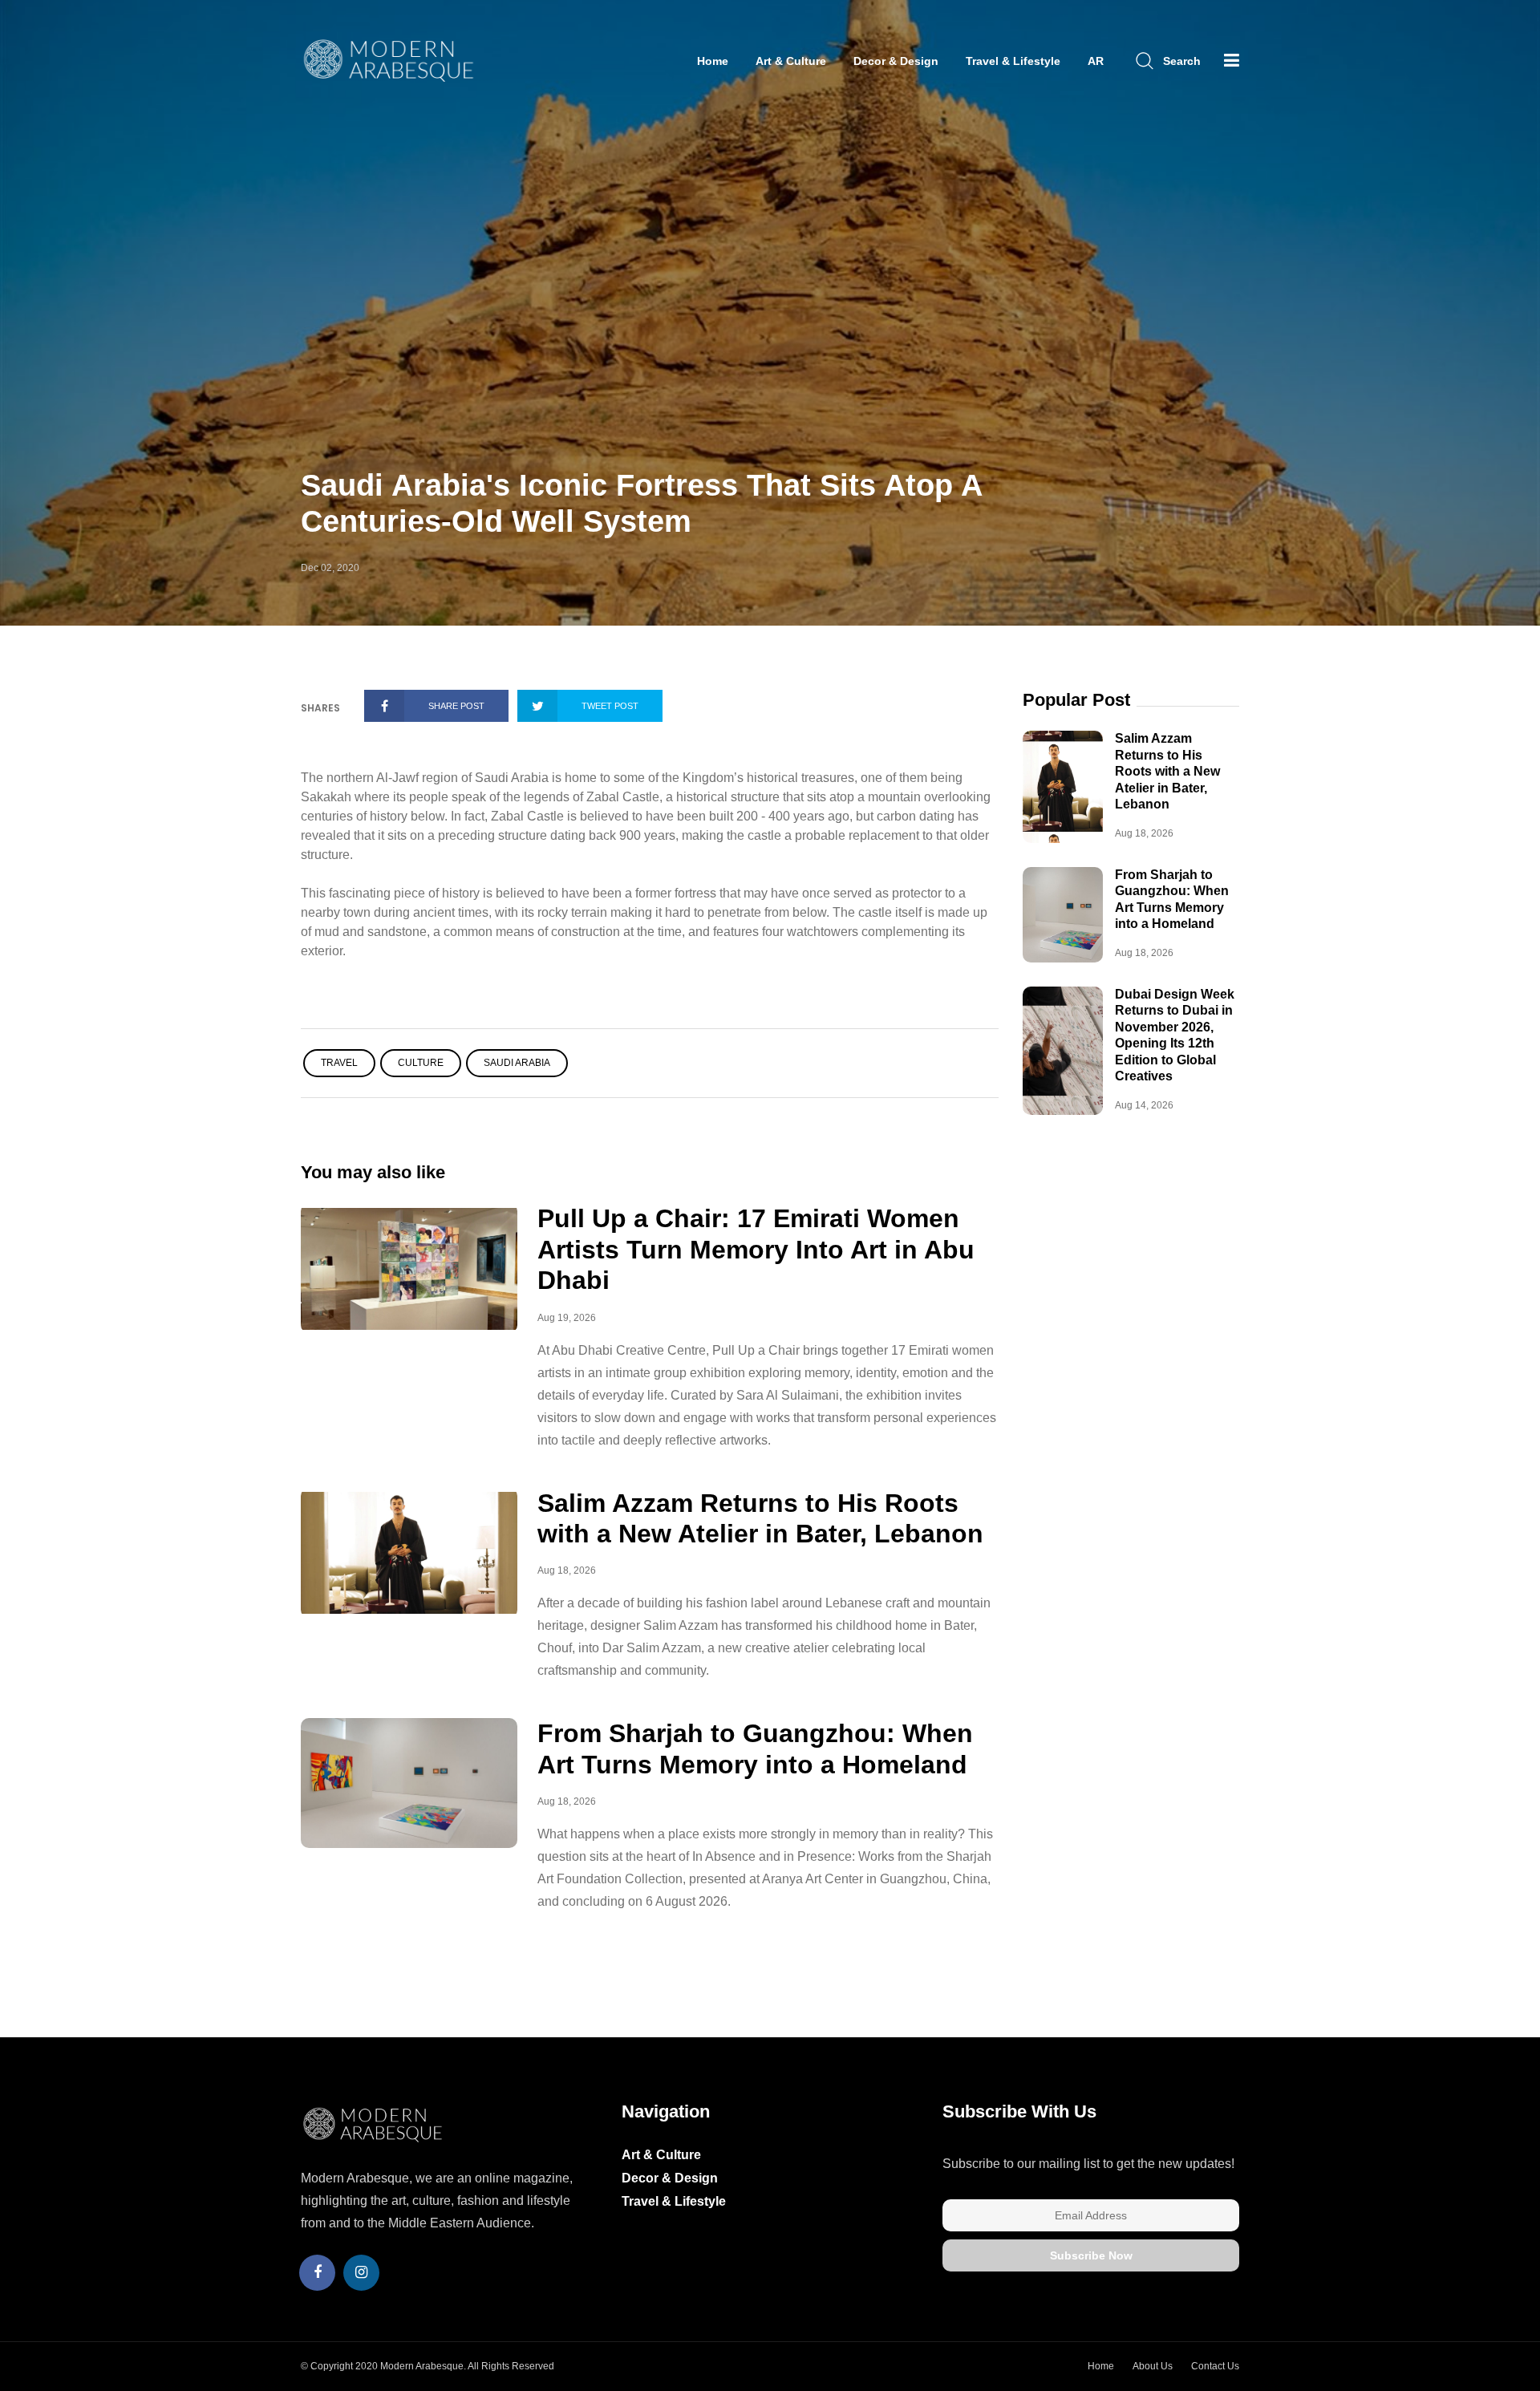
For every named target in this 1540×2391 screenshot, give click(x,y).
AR (1096, 61)
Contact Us (1215, 2366)
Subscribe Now (1091, 2255)
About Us (1153, 2366)
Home (713, 61)
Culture (421, 1063)
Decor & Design (896, 61)
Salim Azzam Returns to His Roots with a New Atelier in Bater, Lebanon (1167, 771)
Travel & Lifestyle (1013, 61)
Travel (339, 1063)
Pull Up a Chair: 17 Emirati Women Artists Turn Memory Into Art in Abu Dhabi (756, 1249)
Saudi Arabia (517, 1063)
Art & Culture (791, 61)
